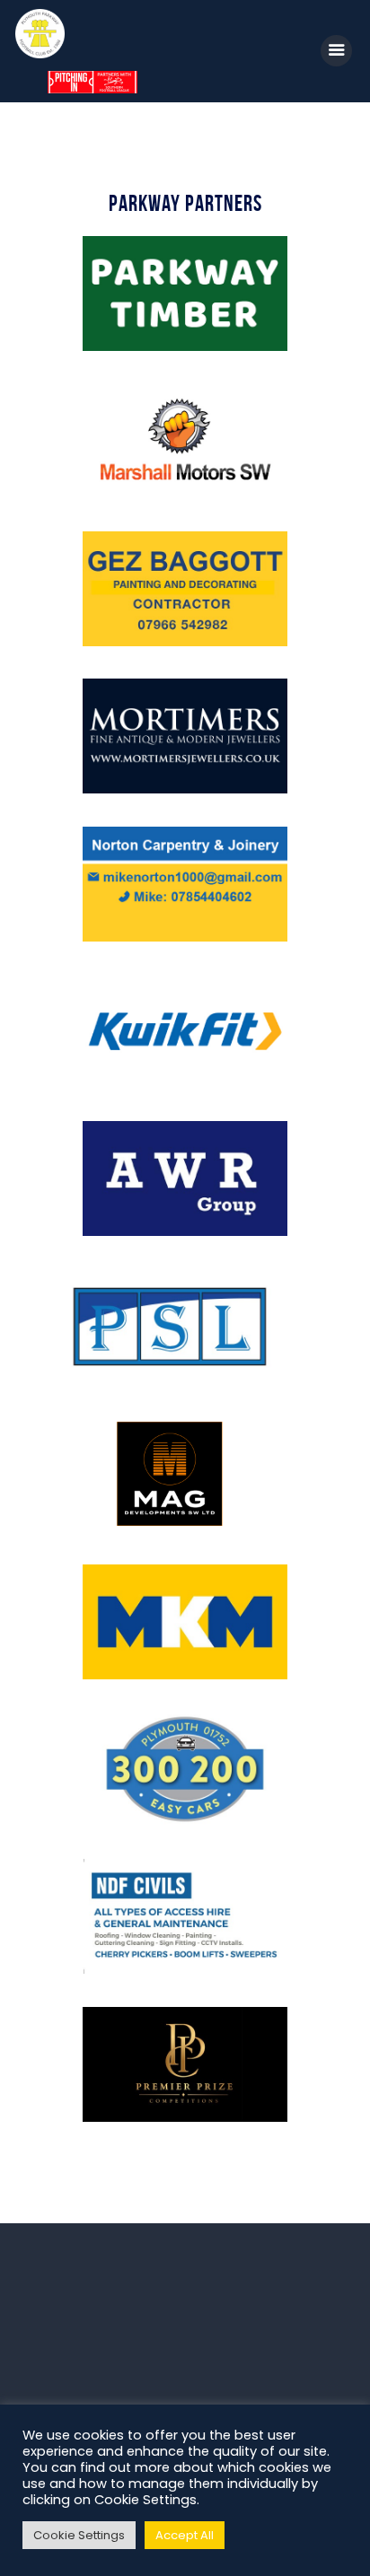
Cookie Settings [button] (79, 2535)
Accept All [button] (185, 2535)
